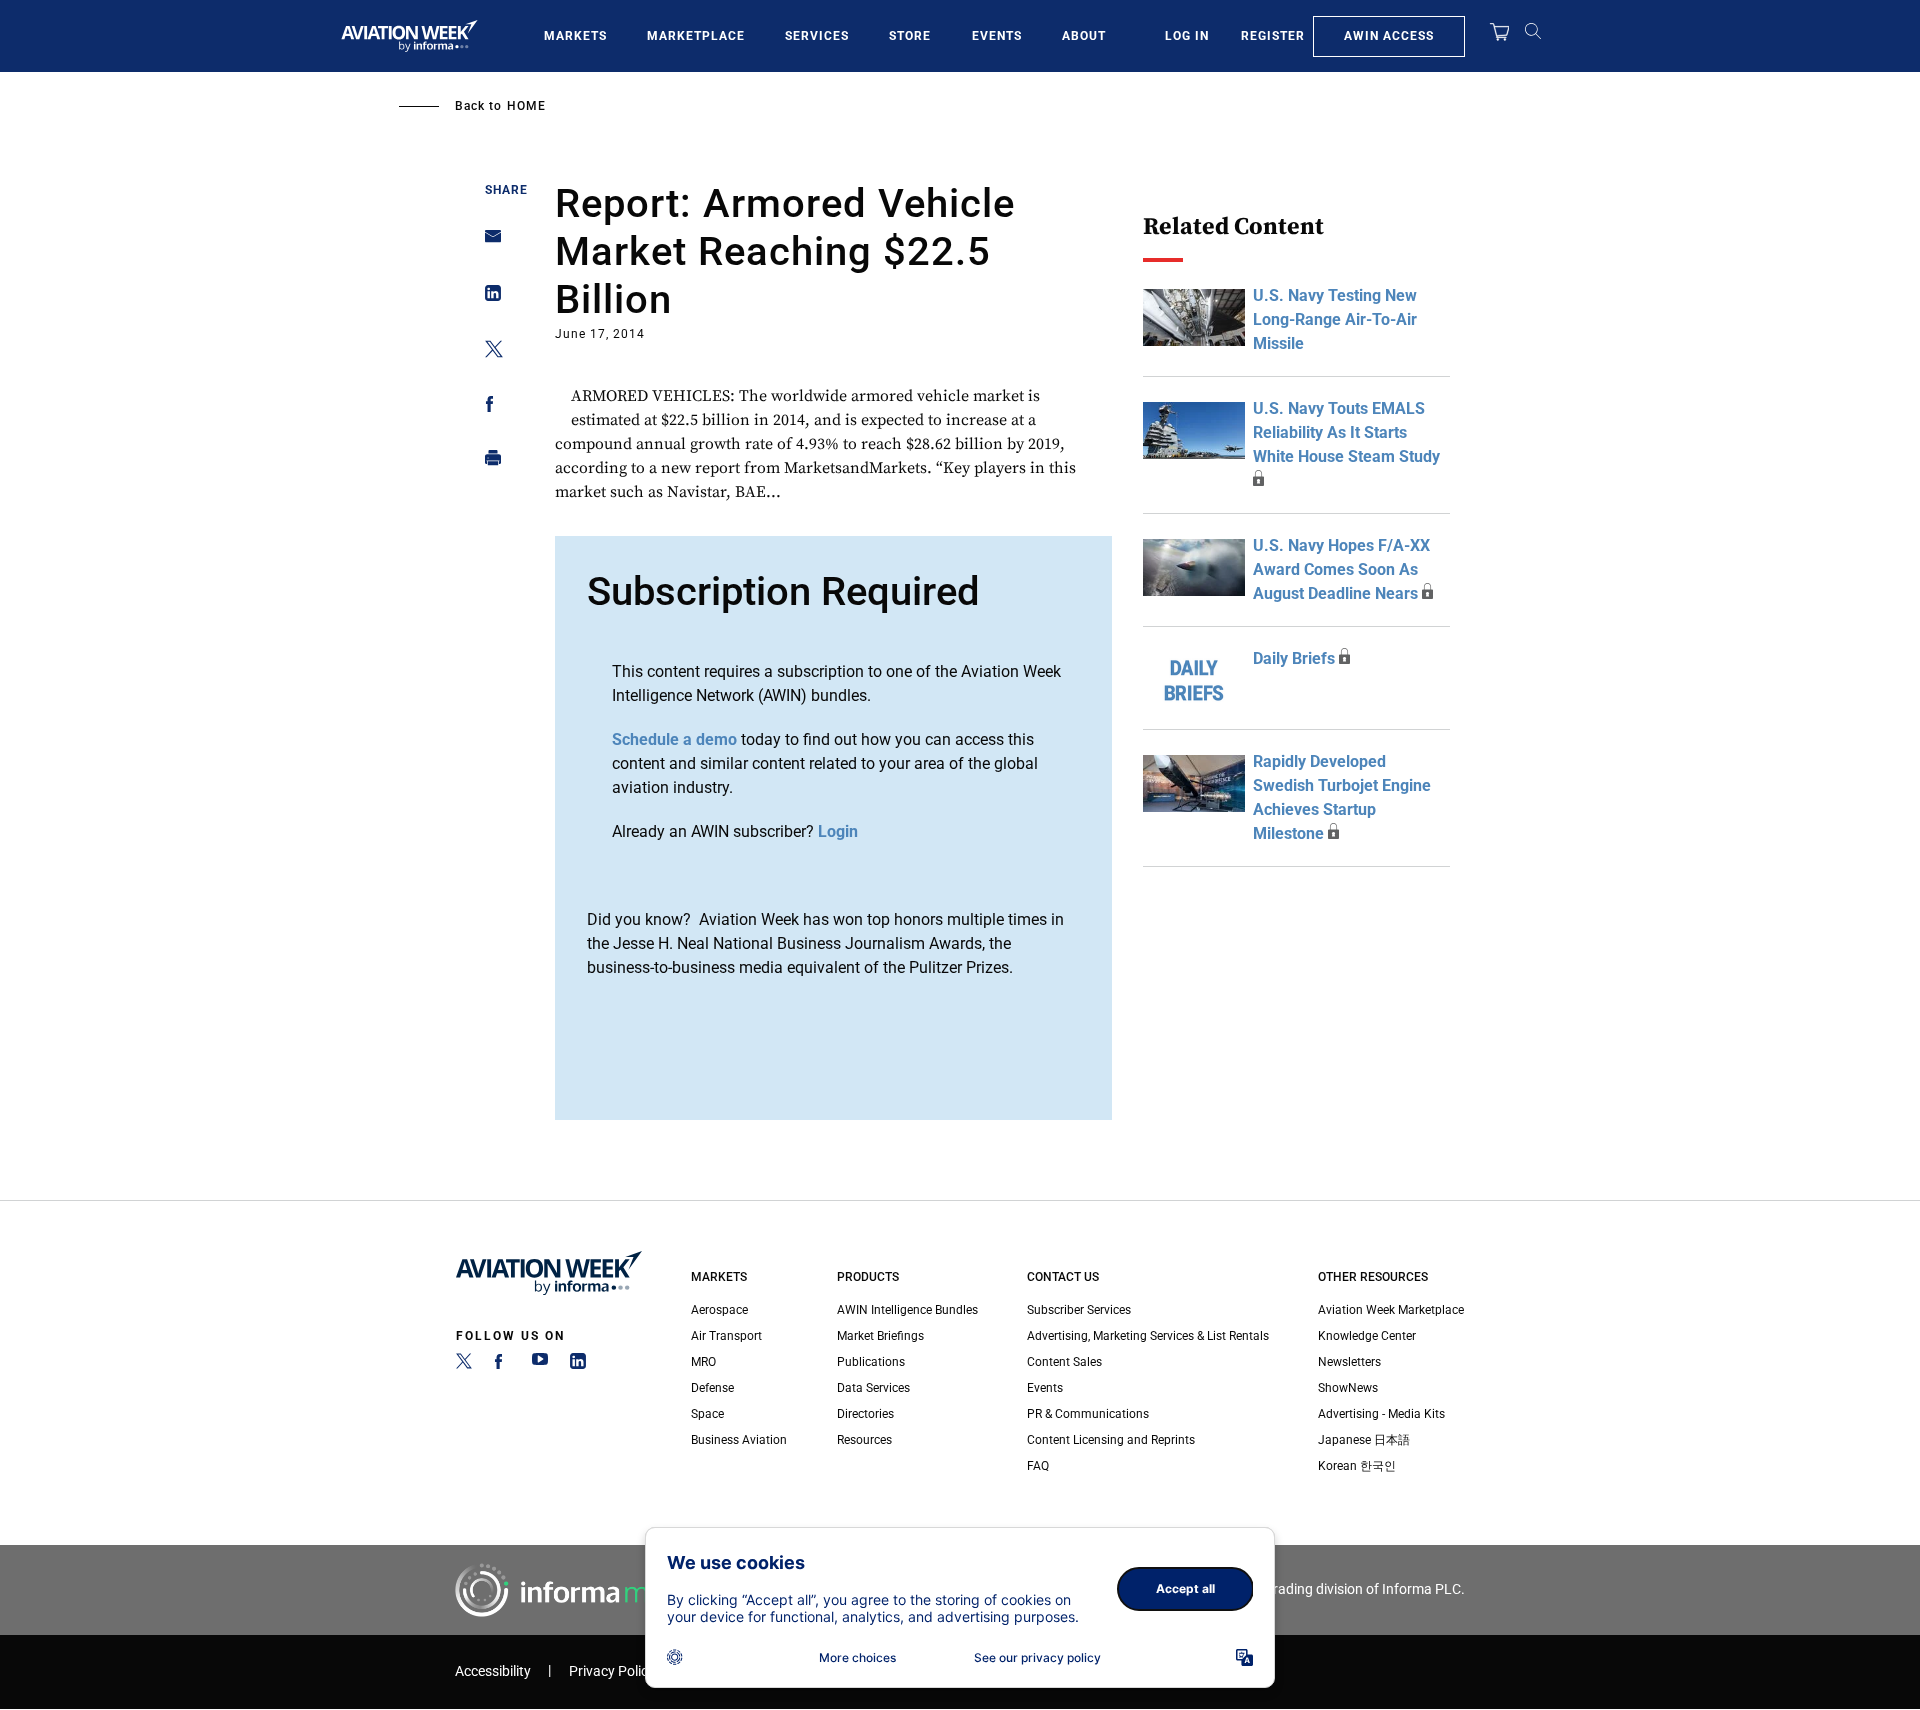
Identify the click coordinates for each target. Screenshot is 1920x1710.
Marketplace (696, 36)
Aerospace (719, 1310)
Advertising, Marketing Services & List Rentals (1148, 1336)
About (1084, 36)
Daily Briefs (1294, 658)
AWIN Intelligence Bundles (907, 1310)
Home (526, 106)
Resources (864, 1440)
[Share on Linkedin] (487, 297)
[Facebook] (502, 1365)
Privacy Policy (612, 1671)
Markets (575, 36)
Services (817, 36)
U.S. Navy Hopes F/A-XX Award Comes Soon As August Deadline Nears (1341, 569)
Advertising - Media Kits (1381, 1414)
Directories (865, 1414)
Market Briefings (880, 1336)
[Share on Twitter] (487, 352)
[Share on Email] (487, 242)
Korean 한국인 (1357, 1466)
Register (1273, 36)
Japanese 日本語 (1364, 1440)
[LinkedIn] (578, 1365)
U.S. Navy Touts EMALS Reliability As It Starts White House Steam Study (1346, 432)
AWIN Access (1389, 36)
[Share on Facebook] (487, 407)
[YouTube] (540, 1365)
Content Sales (1064, 1362)
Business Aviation (739, 1440)
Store (910, 36)
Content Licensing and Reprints (1111, 1440)
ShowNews (1348, 1388)
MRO (703, 1362)
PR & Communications (1088, 1414)
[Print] (487, 462)
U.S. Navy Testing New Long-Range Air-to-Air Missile (1335, 319)
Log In (1187, 36)
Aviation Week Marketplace (1391, 1310)
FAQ (1038, 1466)
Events (997, 36)
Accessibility (493, 1671)
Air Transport (726, 1336)
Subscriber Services (1079, 1310)
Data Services (873, 1388)
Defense (712, 1388)
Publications (871, 1362)
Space (707, 1414)
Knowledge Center (1367, 1336)
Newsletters (1349, 1362)
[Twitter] (464, 1365)
